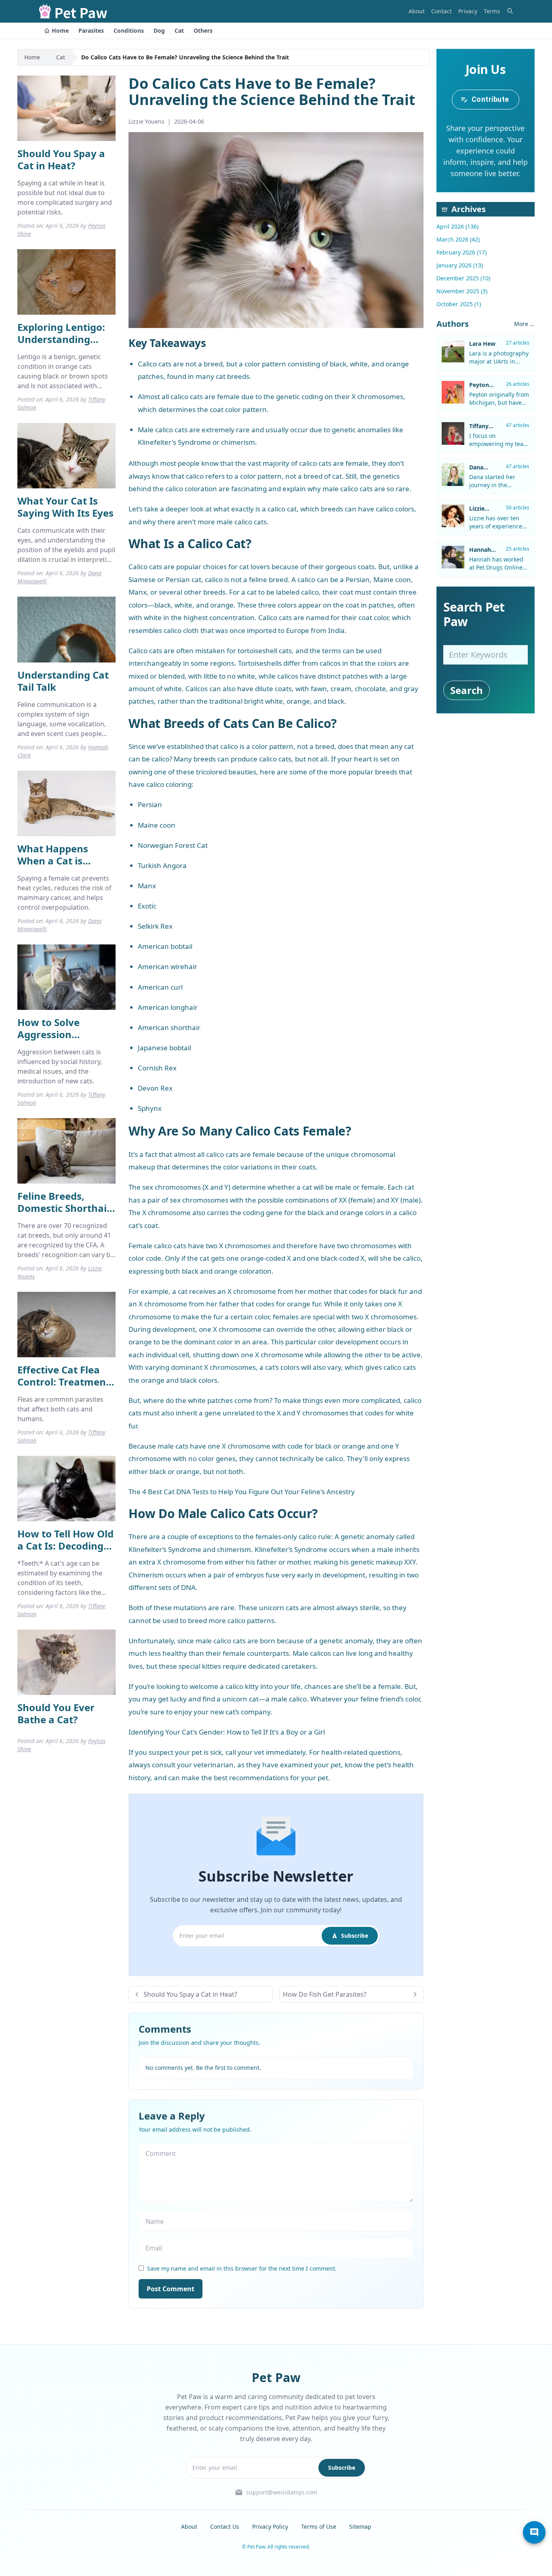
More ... (524, 324)
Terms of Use (319, 2527)
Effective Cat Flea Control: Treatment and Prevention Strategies (64, 1388)
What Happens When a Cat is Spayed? (53, 861)
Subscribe (355, 1936)
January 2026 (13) (460, 265)
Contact (441, 11)
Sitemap (360, 2527)
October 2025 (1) (459, 304)
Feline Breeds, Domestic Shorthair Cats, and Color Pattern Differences (65, 1214)
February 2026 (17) (461, 252)
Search (467, 690)
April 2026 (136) (457, 226)
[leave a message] (534, 2532)
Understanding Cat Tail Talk (63, 681)
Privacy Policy (270, 2527)
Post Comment (171, 2289)
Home (60, 30)
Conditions (129, 30)
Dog (159, 30)
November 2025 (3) (462, 291)
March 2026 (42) (458, 239)
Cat (179, 30)
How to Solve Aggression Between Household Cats (66, 1040)
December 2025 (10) (463, 278)
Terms (492, 11)
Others (203, 30)
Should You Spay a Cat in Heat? (61, 159)
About (417, 11)
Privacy (468, 11)
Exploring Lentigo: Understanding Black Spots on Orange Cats (61, 345)
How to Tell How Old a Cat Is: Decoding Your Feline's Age (65, 1546)
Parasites (91, 30)
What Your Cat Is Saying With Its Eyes (65, 507)
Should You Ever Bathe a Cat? (56, 1713)
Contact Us (225, 2527)
